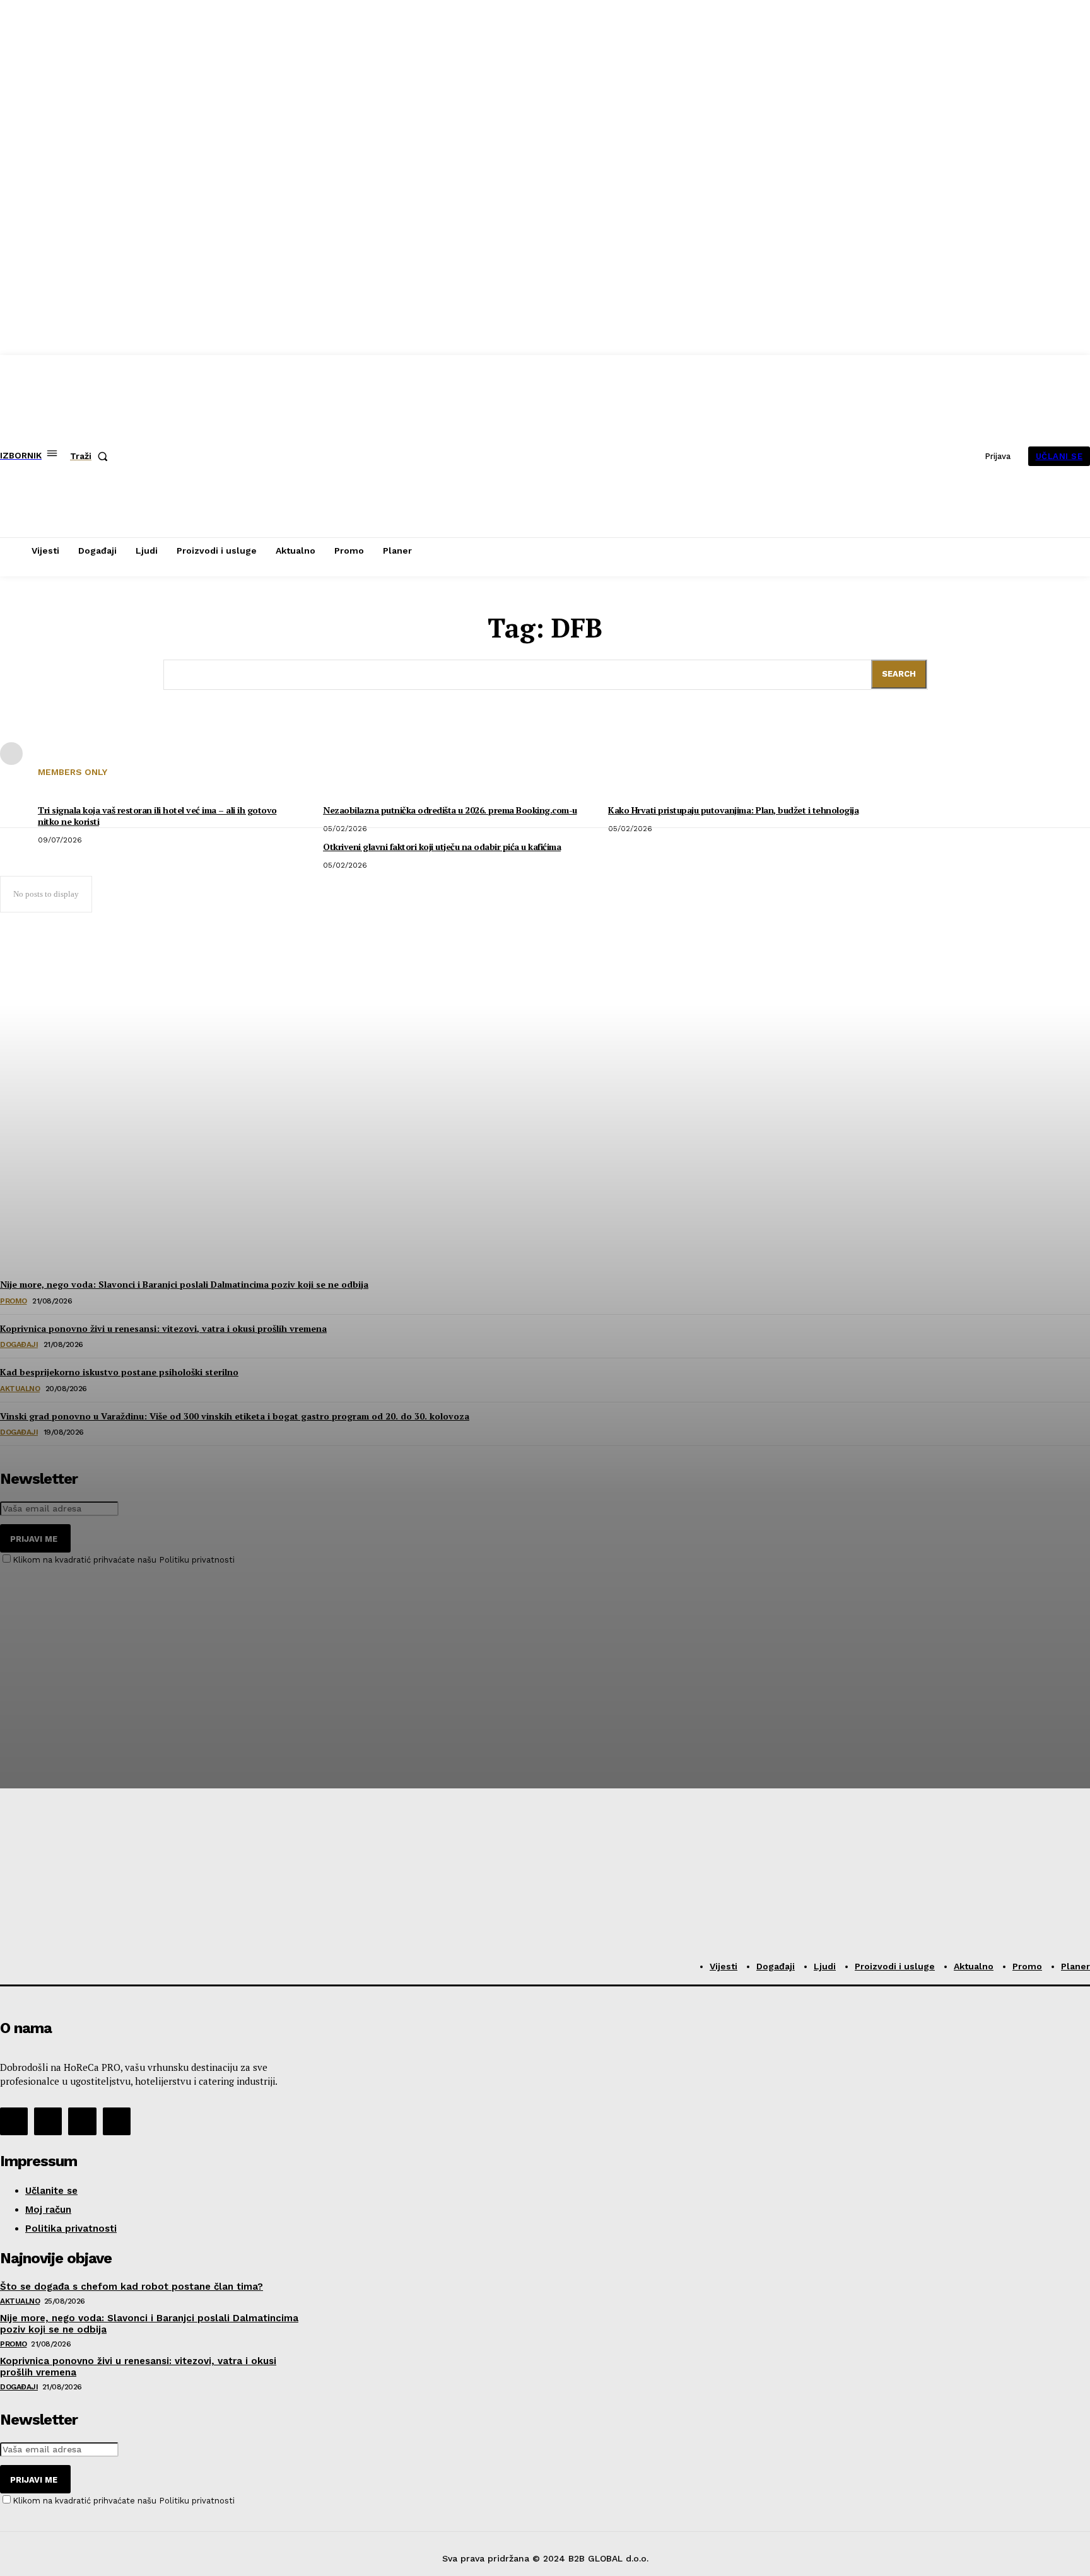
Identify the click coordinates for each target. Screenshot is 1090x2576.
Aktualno (20, 2301)
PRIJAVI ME (34, 2480)
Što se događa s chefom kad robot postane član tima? (132, 2287)
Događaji (19, 2387)
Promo (14, 2344)
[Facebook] (14, 2121)
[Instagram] (48, 2121)
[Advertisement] (95, 1644)
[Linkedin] (82, 2121)
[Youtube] (117, 2121)
